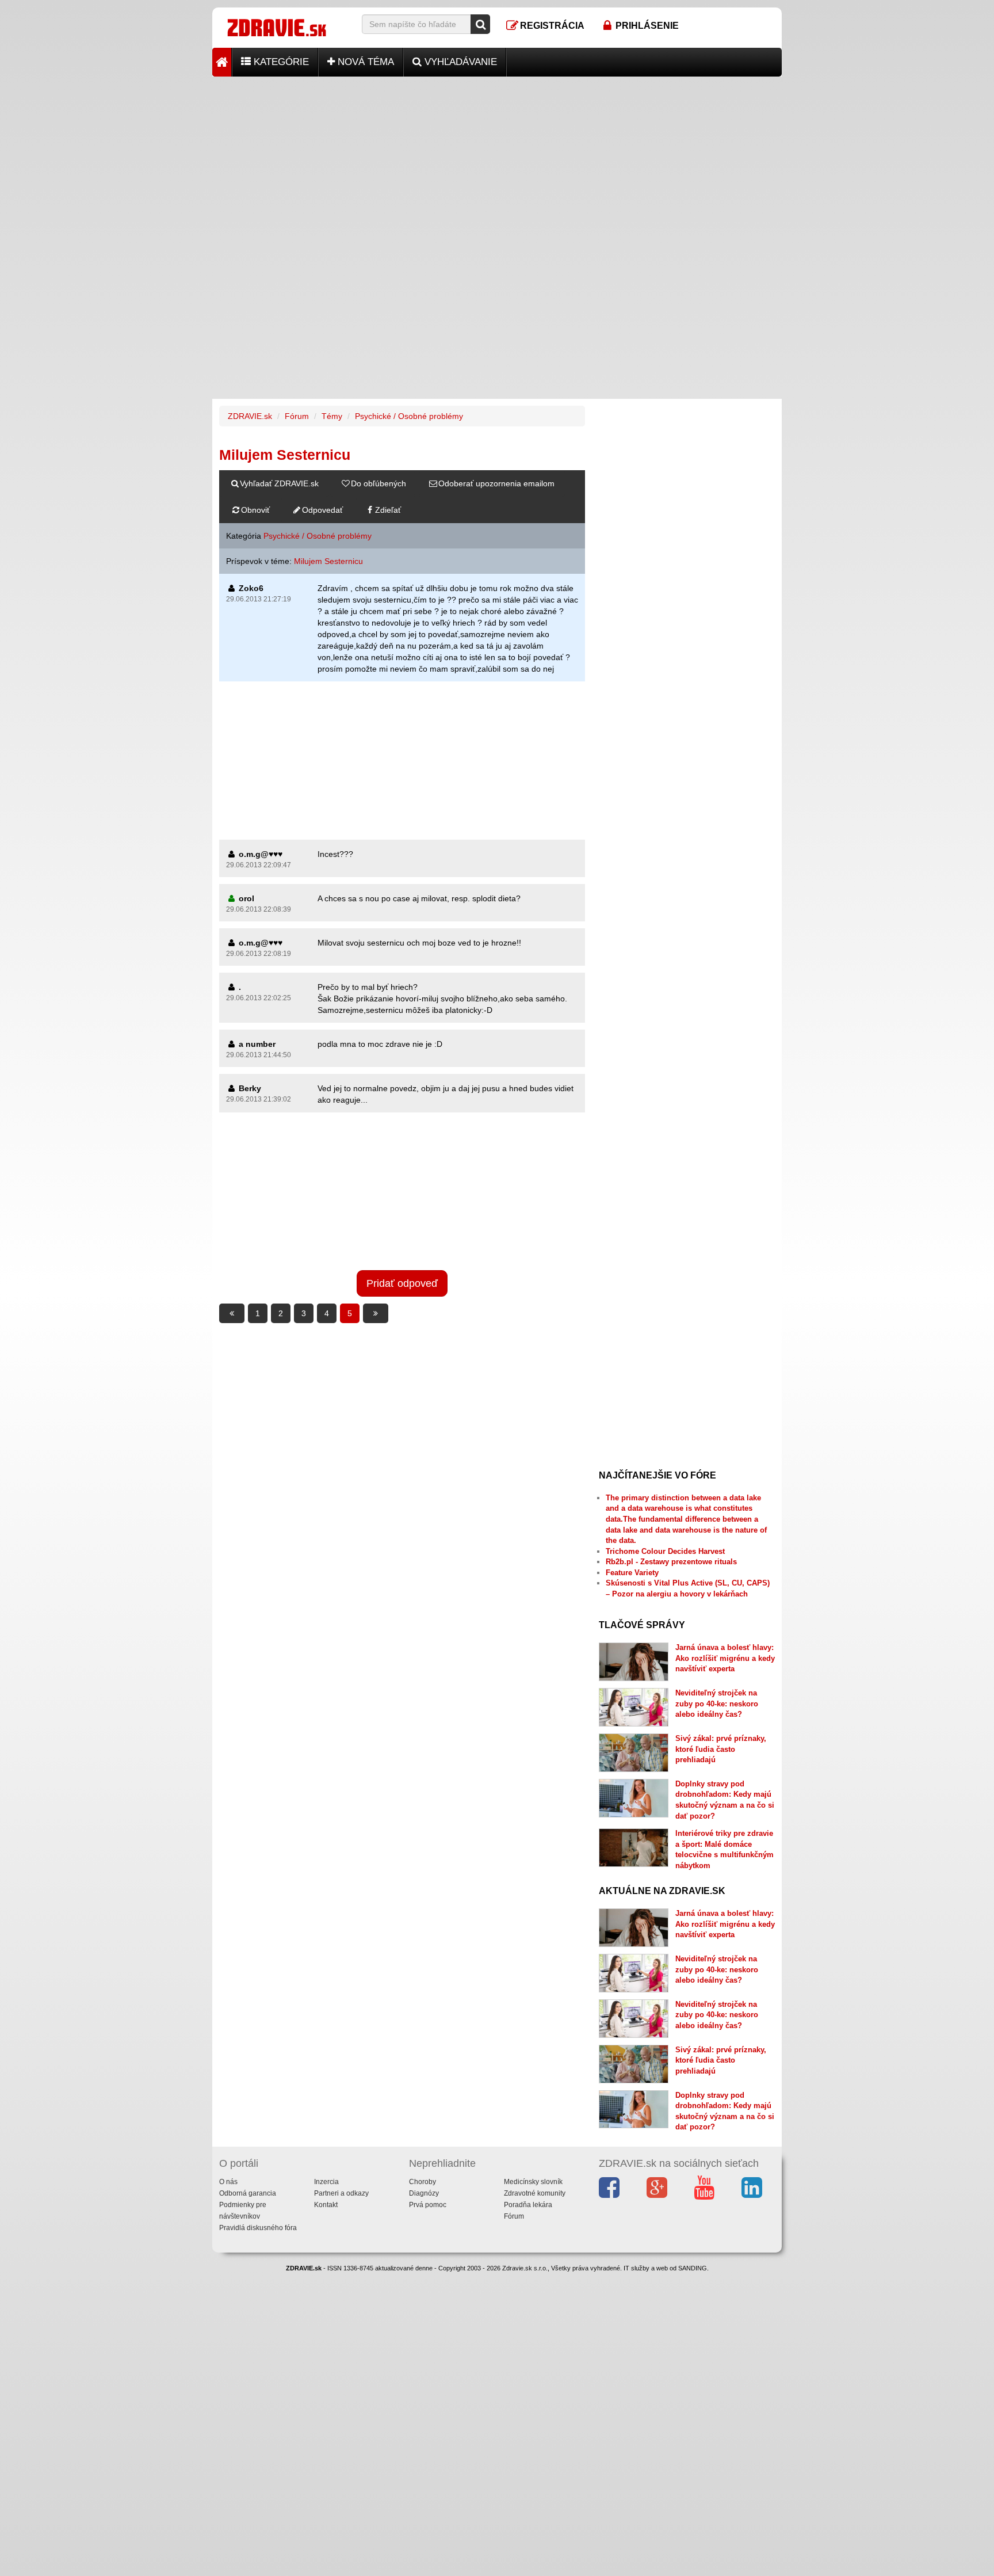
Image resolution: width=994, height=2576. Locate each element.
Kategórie (280, 62)
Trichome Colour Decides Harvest (665, 1551)
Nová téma (364, 62)
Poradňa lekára (528, 2205)
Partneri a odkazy (341, 2193)
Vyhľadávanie (459, 62)
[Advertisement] (497, 157)
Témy (332, 416)
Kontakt (326, 2205)
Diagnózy (424, 2193)
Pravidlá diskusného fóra (258, 2228)
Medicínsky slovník (533, 2182)
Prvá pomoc (428, 2205)
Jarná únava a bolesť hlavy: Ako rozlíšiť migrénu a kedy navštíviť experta (725, 1658)
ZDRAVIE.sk (250, 416)
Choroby (423, 2182)
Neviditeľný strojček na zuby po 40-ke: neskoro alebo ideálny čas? (717, 1704)
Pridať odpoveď (402, 1283)
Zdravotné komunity (535, 2193)
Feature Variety (632, 1573)
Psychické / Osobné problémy (409, 416)
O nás (228, 2182)
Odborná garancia (248, 2193)
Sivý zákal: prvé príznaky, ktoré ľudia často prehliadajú (721, 1749)
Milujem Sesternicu (328, 561)
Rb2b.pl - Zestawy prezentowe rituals (671, 1562)
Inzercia (326, 2182)
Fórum (297, 416)
